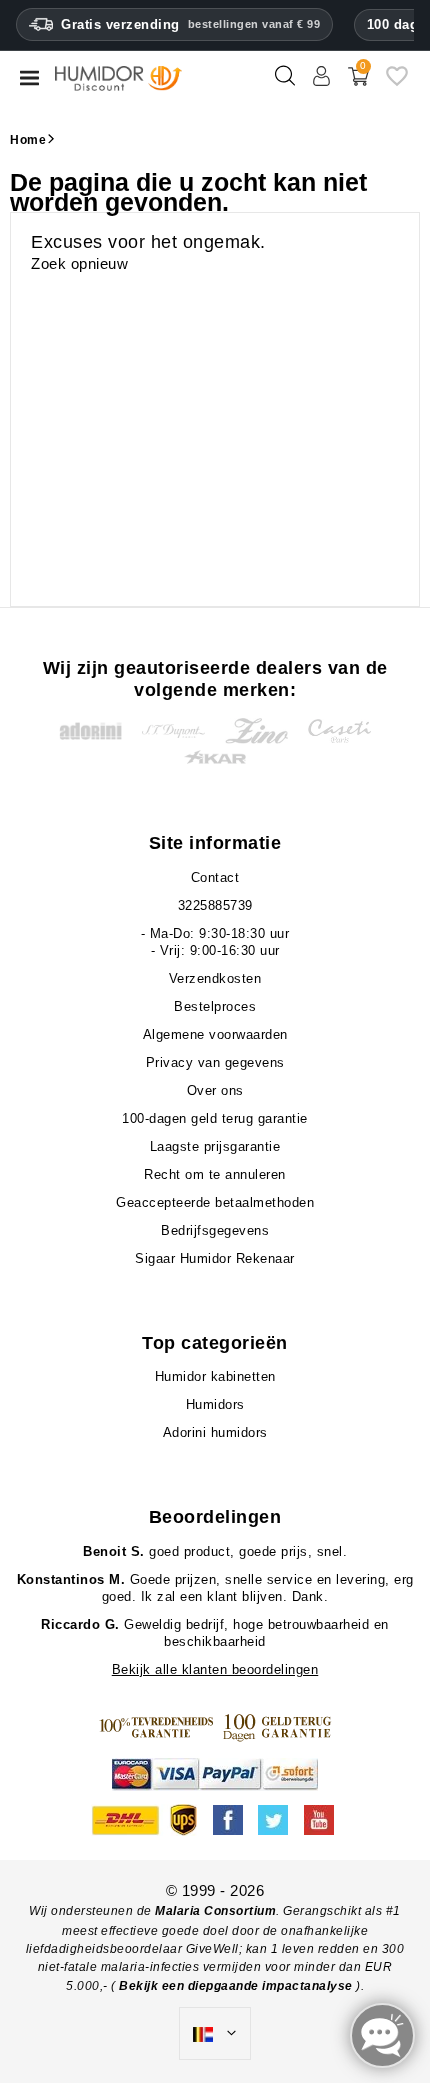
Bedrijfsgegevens (215, 1230)
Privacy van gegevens (215, 1062)
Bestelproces (215, 1006)
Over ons (215, 1090)
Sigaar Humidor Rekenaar (215, 1258)
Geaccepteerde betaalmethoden (215, 1202)
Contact (215, 877)
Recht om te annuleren (215, 1174)
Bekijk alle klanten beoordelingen (215, 1669)
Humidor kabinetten (215, 1376)
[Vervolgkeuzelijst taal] (215, 2034)
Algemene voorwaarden (215, 1034)
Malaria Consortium (215, 1911)
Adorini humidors (215, 1432)
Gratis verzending (190, 24)
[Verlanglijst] (397, 83)
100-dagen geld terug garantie (215, 1118)
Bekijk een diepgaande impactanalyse (237, 1986)
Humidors (215, 1404)
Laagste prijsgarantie (215, 1146)
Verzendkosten (215, 978)
